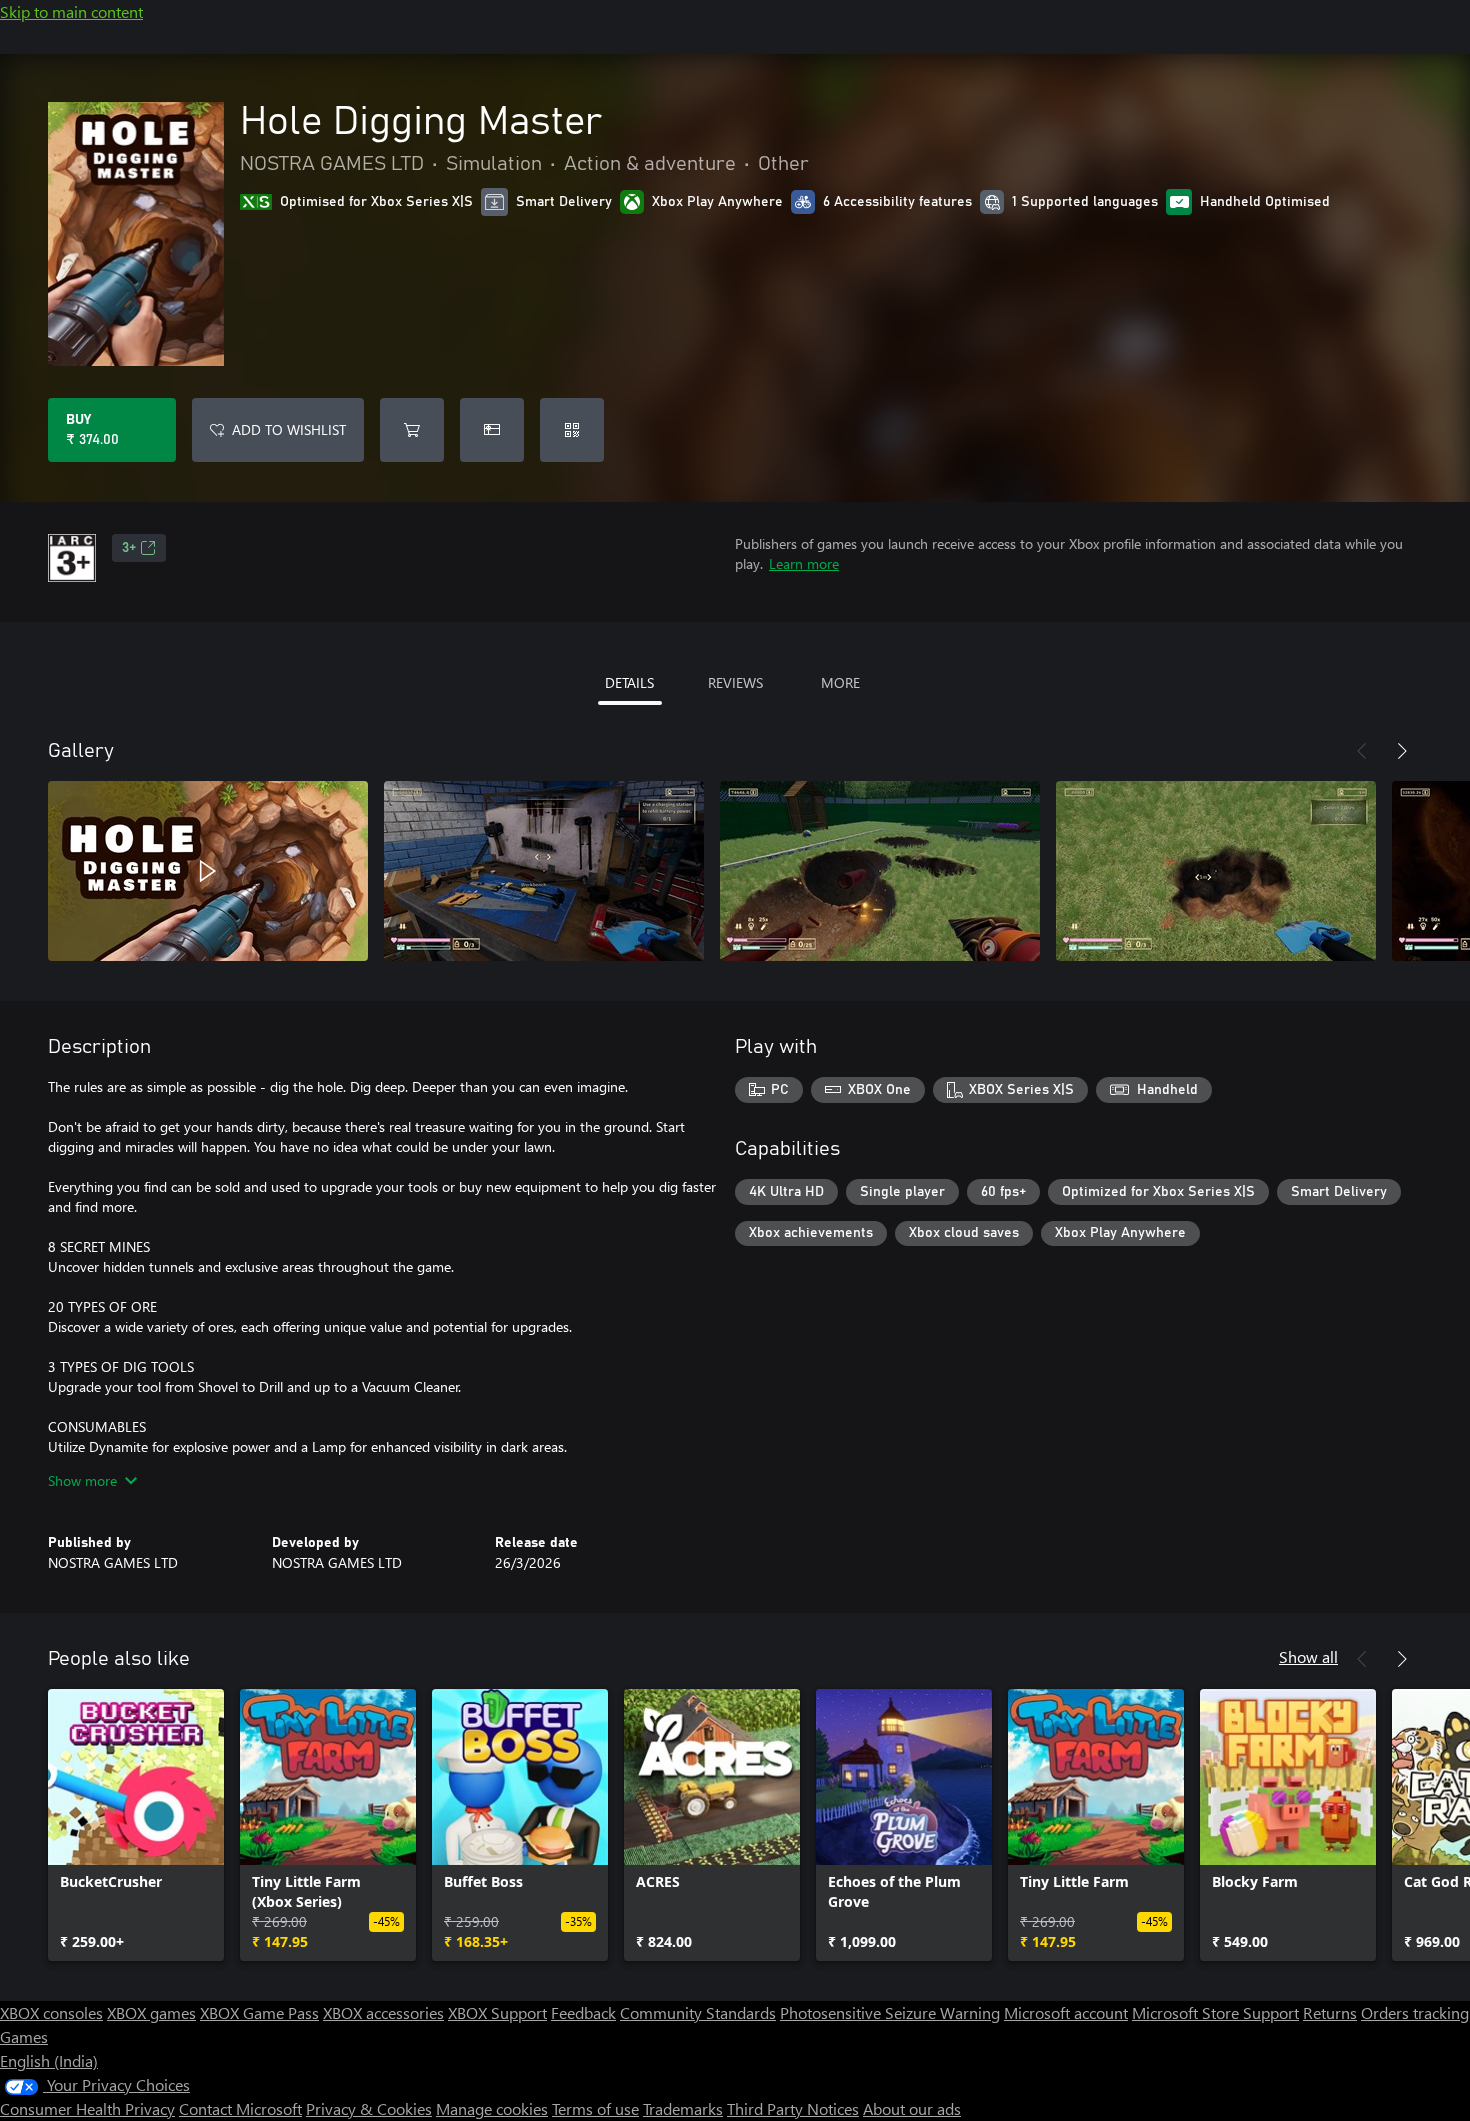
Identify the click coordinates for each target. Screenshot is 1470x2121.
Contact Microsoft (240, 2108)
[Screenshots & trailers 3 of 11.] (880, 871)
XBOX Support (497, 2012)
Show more (82, 1480)
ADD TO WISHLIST (289, 429)
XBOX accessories (383, 2012)
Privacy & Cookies (369, 2108)
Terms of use (595, 2108)
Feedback (583, 2012)
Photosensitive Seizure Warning (890, 2012)
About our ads (912, 2108)
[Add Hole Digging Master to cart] (412, 430)
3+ (129, 548)
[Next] (1402, 751)
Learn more (804, 563)
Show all (1308, 1656)
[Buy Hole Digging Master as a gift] (492, 430)
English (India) (49, 2060)
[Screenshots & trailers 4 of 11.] (1216, 871)
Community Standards (698, 2012)
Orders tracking (1415, 2012)
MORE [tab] (840, 682)
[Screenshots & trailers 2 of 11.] (544, 871)
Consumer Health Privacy (87, 2108)
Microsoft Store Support (1215, 2012)
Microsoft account (1066, 2012)
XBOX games (151, 2012)
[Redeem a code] (572, 430)
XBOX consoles (51, 2012)
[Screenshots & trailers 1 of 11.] (208, 871)
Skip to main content (71, 11)
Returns (1330, 2012)
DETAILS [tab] (629, 682)
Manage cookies (492, 2108)
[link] (136, 1825)
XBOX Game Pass (259, 2012)
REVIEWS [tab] (735, 682)
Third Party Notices (793, 2108)
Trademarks (683, 2108)
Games (24, 2036)
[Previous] (1362, 751)
